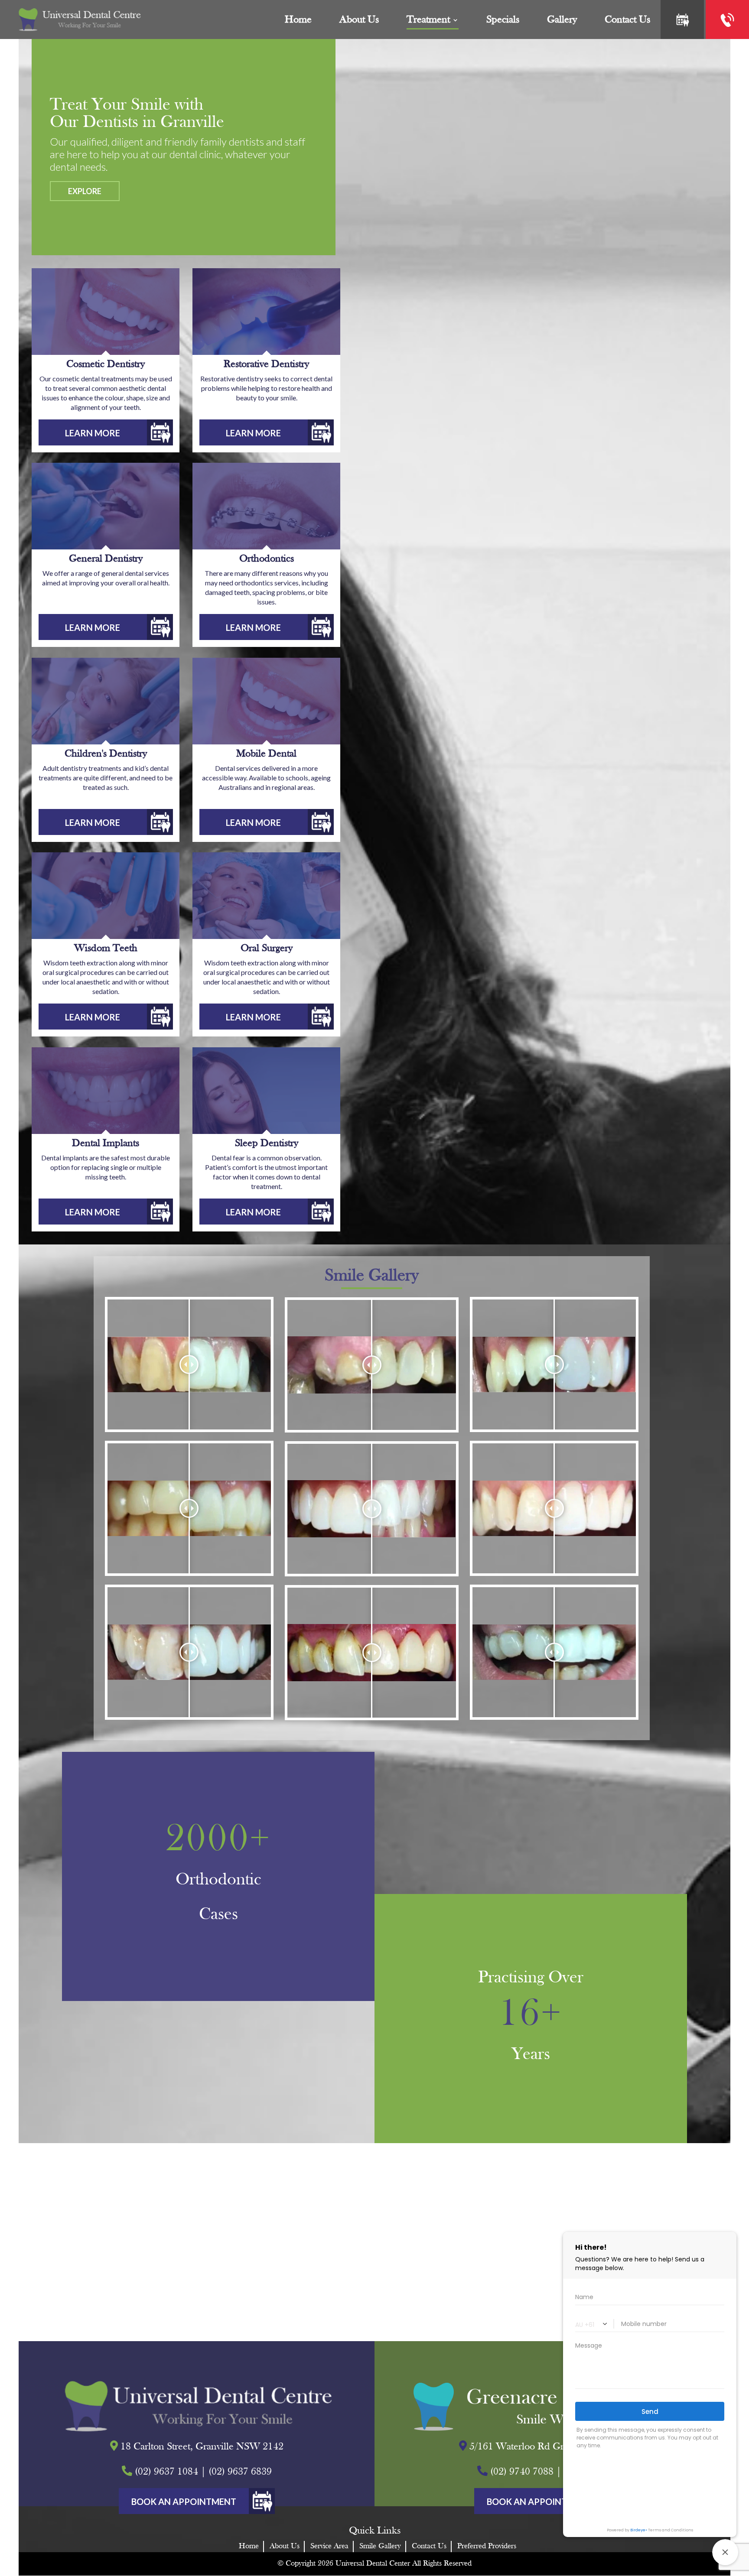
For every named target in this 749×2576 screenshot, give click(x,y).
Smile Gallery (380, 2546)
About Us (359, 20)
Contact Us (429, 2546)
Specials (503, 20)
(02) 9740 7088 (522, 2472)
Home (298, 20)
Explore (85, 191)
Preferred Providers (487, 2546)
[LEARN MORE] (106, 443)
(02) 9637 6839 (240, 2472)
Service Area (329, 2546)
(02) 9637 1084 (166, 2472)
